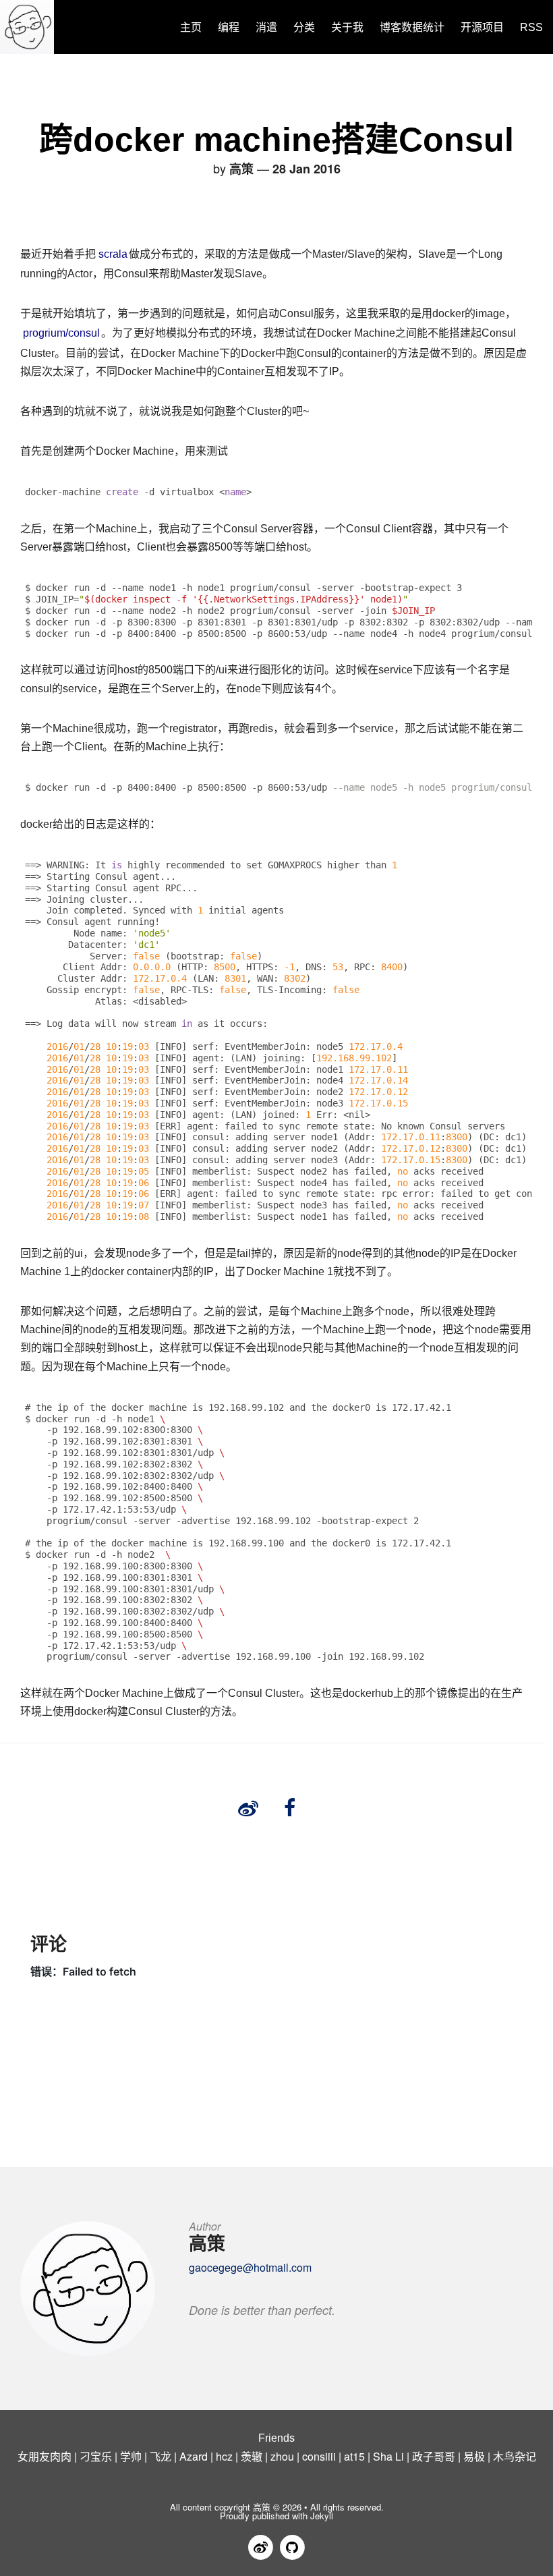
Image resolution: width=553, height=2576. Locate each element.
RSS (531, 27)
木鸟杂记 (515, 2456)
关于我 (347, 27)
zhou (282, 2456)
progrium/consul (61, 333)
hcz (224, 2456)
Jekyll (322, 2516)
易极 (474, 2456)
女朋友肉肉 (45, 2456)
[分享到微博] (248, 1808)
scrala (113, 254)
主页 (191, 27)
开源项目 (482, 27)
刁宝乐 (96, 2456)
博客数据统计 (412, 27)
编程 (229, 27)
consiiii (319, 2456)
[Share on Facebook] (290, 1808)
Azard (194, 2456)
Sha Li (388, 2456)
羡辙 (252, 2456)
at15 (354, 2456)
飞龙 (161, 2456)
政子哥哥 (434, 2456)
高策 (262, 2507)
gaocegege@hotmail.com (250, 2267)
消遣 (266, 27)
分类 (304, 27)
